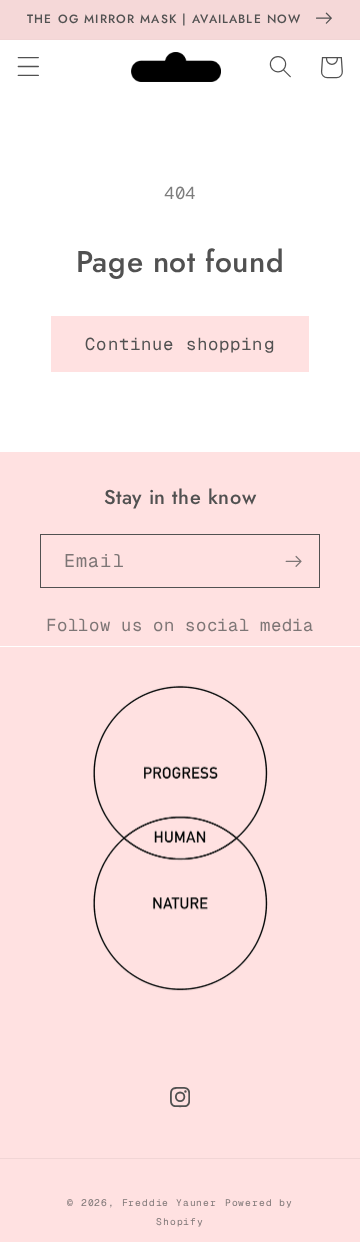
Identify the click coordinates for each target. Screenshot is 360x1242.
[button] (28, 67)
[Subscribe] (293, 561)
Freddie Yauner (169, 1202)
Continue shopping (180, 344)
